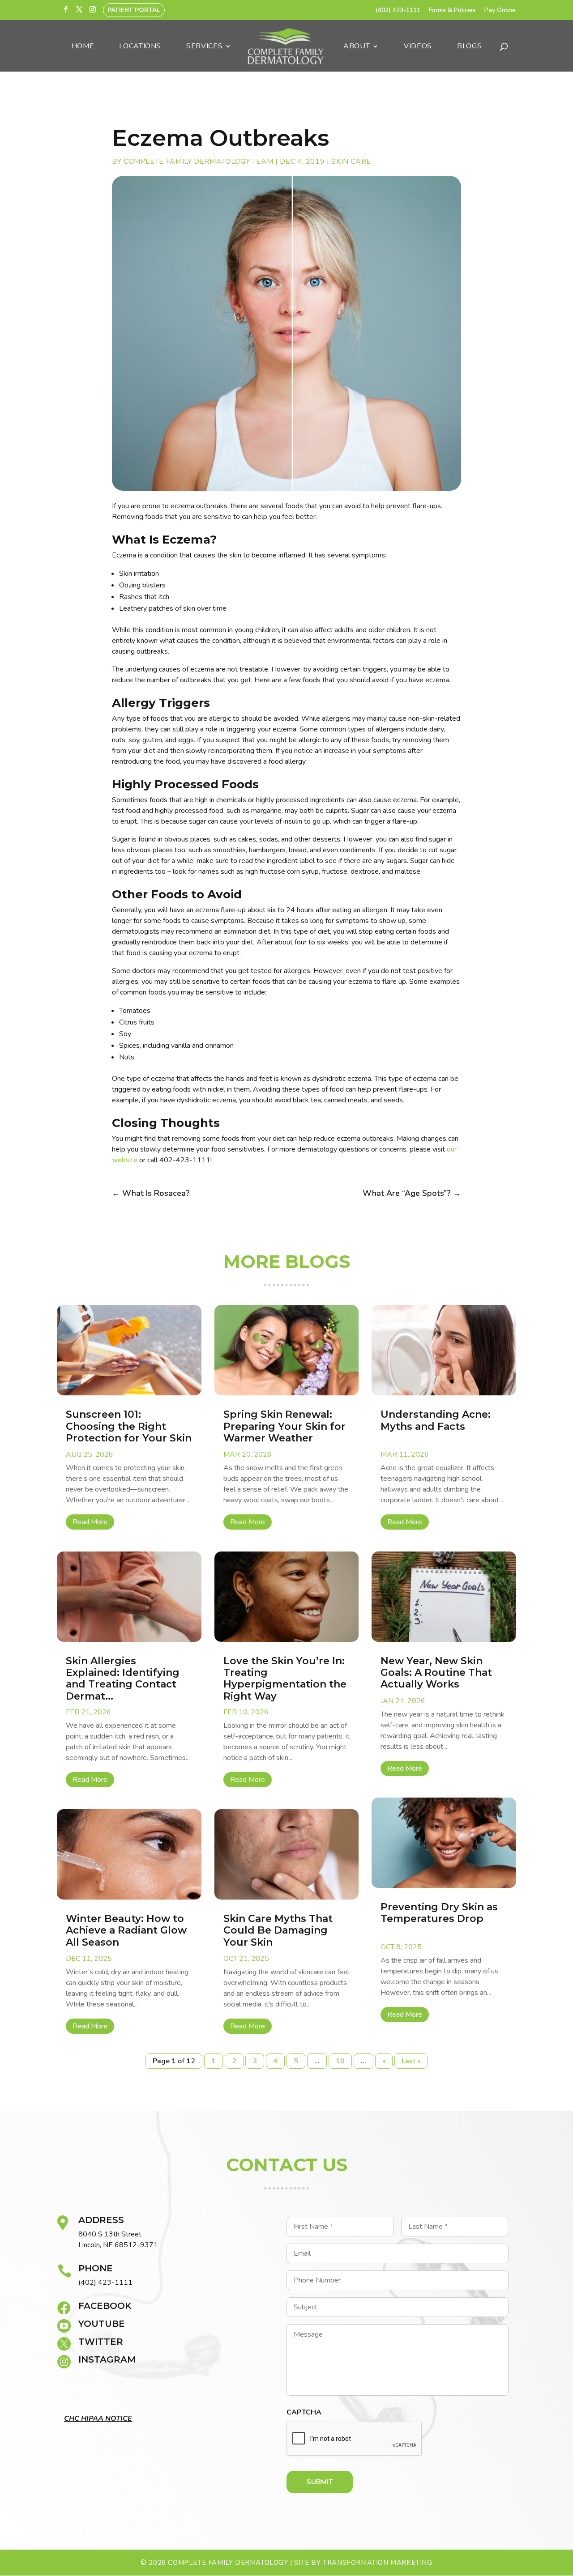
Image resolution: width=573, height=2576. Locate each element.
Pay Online (500, 11)
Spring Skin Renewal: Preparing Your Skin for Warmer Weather (284, 1426)
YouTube (102, 2324)
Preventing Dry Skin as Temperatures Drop (439, 1913)
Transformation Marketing (377, 2563)
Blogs (469, 47)
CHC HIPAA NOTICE (98, 2419)
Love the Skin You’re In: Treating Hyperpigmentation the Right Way (285, 1679)
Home (83, 47)
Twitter (101, 2342)
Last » (411, 2061)
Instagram (107, 2359)
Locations (140, 47)
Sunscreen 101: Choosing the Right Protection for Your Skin (129, 1426)
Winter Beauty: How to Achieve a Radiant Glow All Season (126, 1930)
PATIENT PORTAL (134, 10)
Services (204, 47)
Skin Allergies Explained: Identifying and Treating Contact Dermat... (123, 1679)
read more (90, 1522)
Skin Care (351, 162)
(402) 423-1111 (398, 11)
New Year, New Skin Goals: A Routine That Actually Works (436, 1673)
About (357, 47)
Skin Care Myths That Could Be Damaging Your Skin (278, 1930)
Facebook (105, 2306)
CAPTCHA (304, 2412)
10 (340, 2061)
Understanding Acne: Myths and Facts (436, 1420)
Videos (418, 47)
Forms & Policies (452, 11)
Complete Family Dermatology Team (198, 162)
